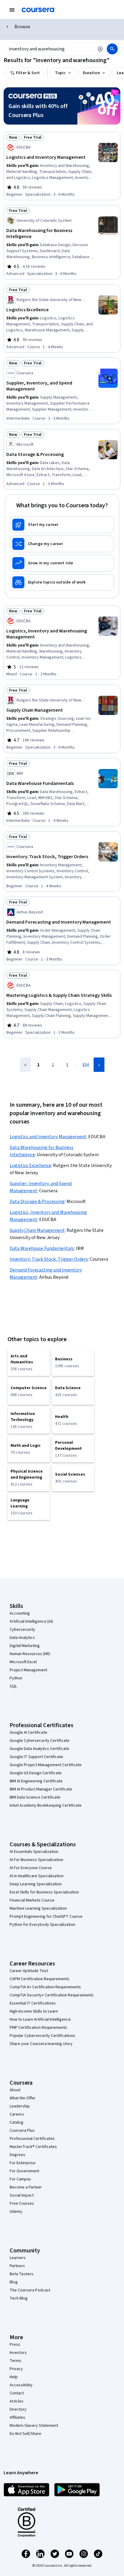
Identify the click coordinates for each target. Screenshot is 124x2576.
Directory (18, 2409)
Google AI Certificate (28, 1733)
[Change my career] (62, 544)
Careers (17, 2114)
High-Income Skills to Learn (34, 2011)
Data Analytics (22, 1638)
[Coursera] (38, 10)
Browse (22, 27)
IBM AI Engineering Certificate (36, 1781)
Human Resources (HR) (30, 1654)
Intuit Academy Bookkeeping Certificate (46, 1805)
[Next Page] (99, 1065)
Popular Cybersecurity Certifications (42, 2036)
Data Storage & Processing (37, 1202)
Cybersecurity (22, 1630)
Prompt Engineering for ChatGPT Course (46, 1917)
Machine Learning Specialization (38, 1908)
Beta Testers (22, 2274)
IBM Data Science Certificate (35, 1797)
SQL (13, 1686)
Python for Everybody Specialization (42, 1925)
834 (86, 1065)
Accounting (20, 1613)
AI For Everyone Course (31, 1868)
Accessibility (21, 2385)
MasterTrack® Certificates (33, 2147)
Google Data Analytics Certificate (39, 1749)
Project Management (28, 1670)
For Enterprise (23, 2163)
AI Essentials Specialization (34, 1852)
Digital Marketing (25, 1646)
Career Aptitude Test (29, 1971)
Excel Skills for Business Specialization (44, 1892)
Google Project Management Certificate (46, 1765)
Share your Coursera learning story (41, 2044)
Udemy (16, 2212)
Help (14, 2377)
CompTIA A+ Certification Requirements (45, 1987)
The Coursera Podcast (30, 2290)
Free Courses (22, 2203)
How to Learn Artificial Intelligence (40, 2019)
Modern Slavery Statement (34, 2426)
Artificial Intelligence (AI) (31, 1621)
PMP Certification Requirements (38, 2028)
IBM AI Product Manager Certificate (41, 1789)
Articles (17, 2401)
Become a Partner (26, 2187)
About (15, 2090)
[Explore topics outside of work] (62, 582)
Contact (17, 2393)
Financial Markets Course (32, 1900)
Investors (18, 2353)
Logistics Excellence (30, 1166)
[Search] (112, 49)
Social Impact (22, 2195)
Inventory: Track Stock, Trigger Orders (49, 1259)
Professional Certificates (32, 2139)
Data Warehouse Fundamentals (42, 1248)
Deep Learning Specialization (36, 1884)
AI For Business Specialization (36, 1860)
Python (16, 1678)
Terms (15, 2361)
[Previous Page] (25, 1065)
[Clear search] (100, 49)
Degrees (17, 2155)
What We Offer (23, 2098)
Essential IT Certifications (33, 2003)
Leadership (20, 2106)
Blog (14, 2282)
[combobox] (49, 49)
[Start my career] (62, 525)
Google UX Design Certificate (36, 1773)
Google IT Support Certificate (36, 1757)
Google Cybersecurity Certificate (40, 1741)
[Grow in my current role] (62, 563)
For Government (24, 2171)
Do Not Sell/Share (25, 2434)
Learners (18, 2258)
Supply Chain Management (37, 1230)
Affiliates (17, 2418)
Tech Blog (19, 2298)
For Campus (20, 2179)
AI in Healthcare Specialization (37, 1876)
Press (15, 2345)
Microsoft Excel (23, 1662)
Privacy (16, 2369)
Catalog (17, 2122)
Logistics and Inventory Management (48, 1137)
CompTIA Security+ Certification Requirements (52, 1995)
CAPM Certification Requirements (40, 1979)
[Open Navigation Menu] (12, 10)
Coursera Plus (22, 2131)
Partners (17, 2266)
